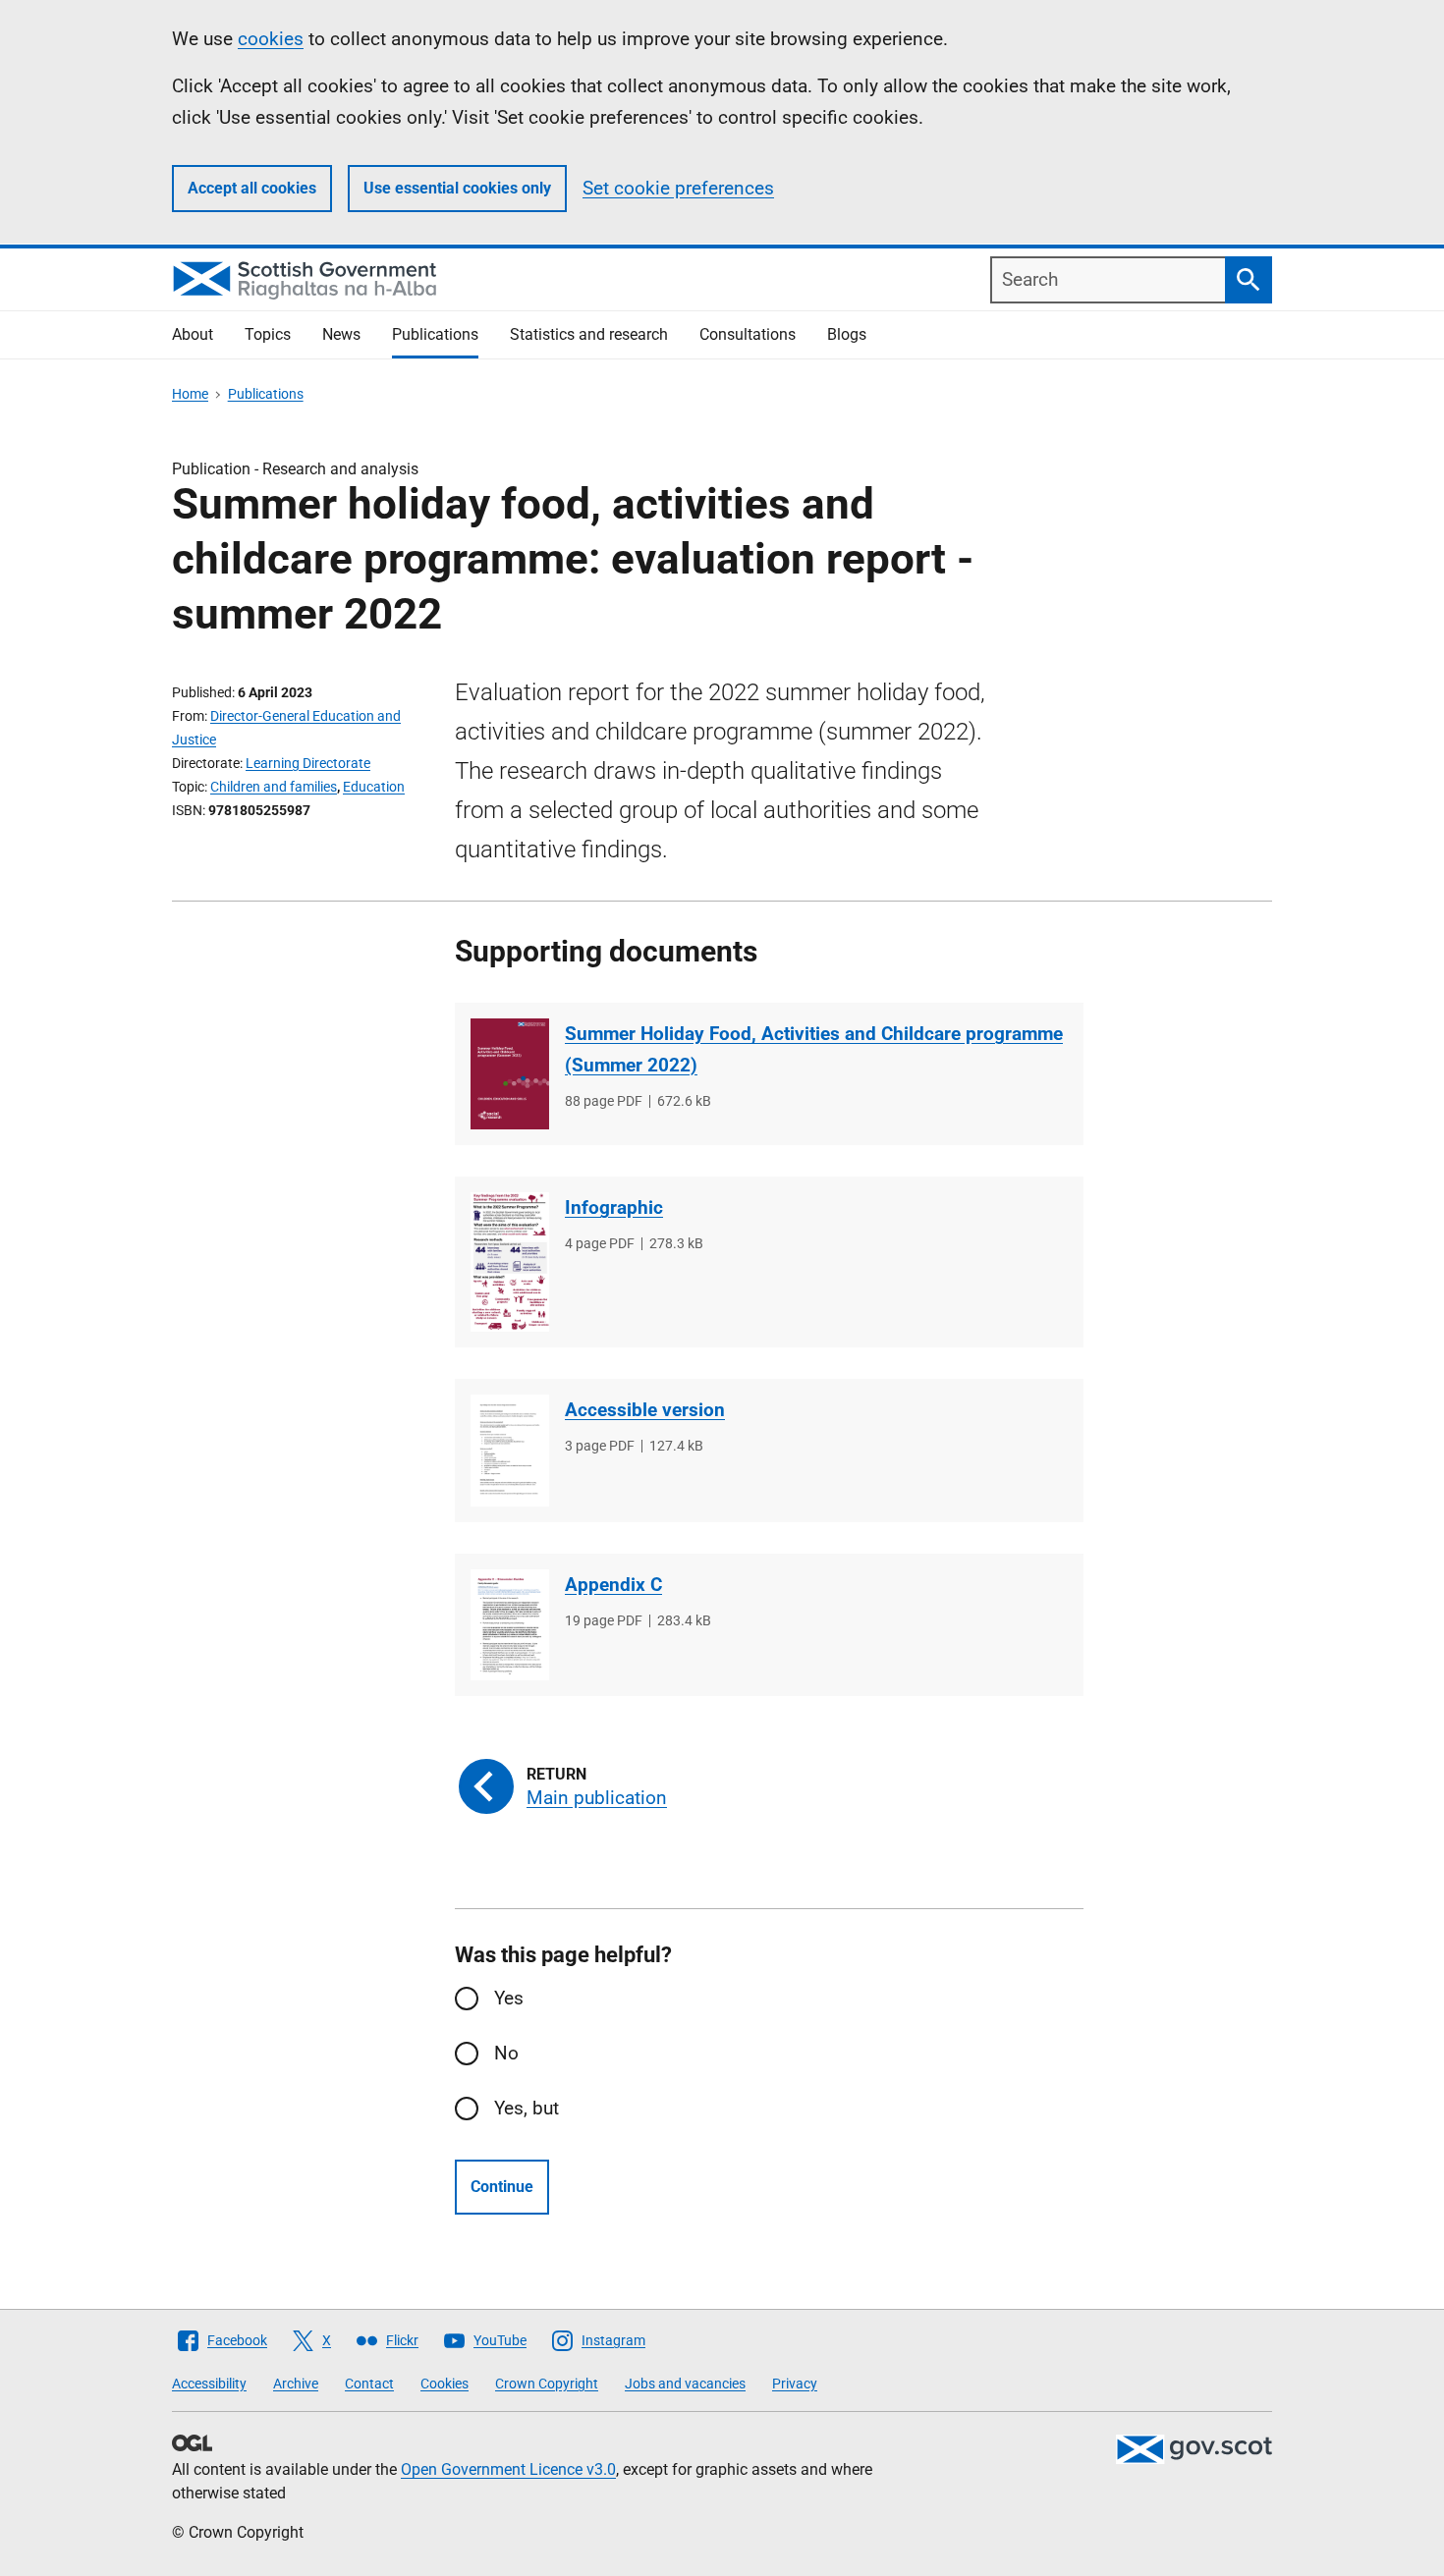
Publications (435, 334)
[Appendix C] (510, 1625)
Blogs (847, 334)
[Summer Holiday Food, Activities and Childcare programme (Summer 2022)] (510, 1074)
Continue (502, 2187)
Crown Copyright (547, 2384)
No (506, 2053)
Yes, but (527, 2108)
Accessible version (645, 1410)
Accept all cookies (252, 188)
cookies (271, 39)
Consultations (748, 334)
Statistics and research (589, 334)
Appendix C (613, 1585)
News (341, 334)
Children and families (274, 787)
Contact (369, 2384)
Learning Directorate (308, 763)
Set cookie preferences (678, 188)
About (193, 334)
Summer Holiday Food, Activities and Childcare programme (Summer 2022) (814, 1049)
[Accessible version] (510, 1450)
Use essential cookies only (457, 188)
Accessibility (209, 2384)
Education (374, 787)
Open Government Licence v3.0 (508, 2469)
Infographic (614, 1207)
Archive (296, 2384)
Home (190, 394)
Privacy (795, 2384)
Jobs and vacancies (685, 2384)
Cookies (444, 2384)
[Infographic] (510, 1262)
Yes (509, 1998)
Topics (268, 334)
